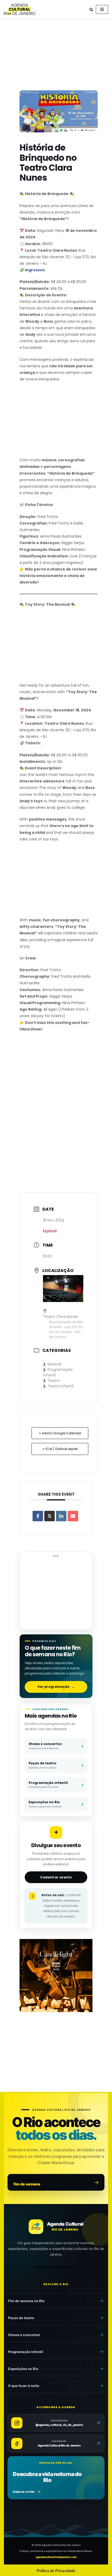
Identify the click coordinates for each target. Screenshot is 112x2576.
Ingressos (35, 270)
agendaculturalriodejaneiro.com (56, 2557)
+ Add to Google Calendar (60, 1433)
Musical (54, 1364)
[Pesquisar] (91, 10)
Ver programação (56, 1687)
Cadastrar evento (56, 1877)
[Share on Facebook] (38, 1516)
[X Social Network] (49, 1516)
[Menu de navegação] (102, 9)
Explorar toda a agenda (52, 2267)
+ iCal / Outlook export (60, 1449)
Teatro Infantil (61, 1386)
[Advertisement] (56, 56)
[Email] (73, 1516)
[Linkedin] (61, 1516)
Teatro (54, 1381)
